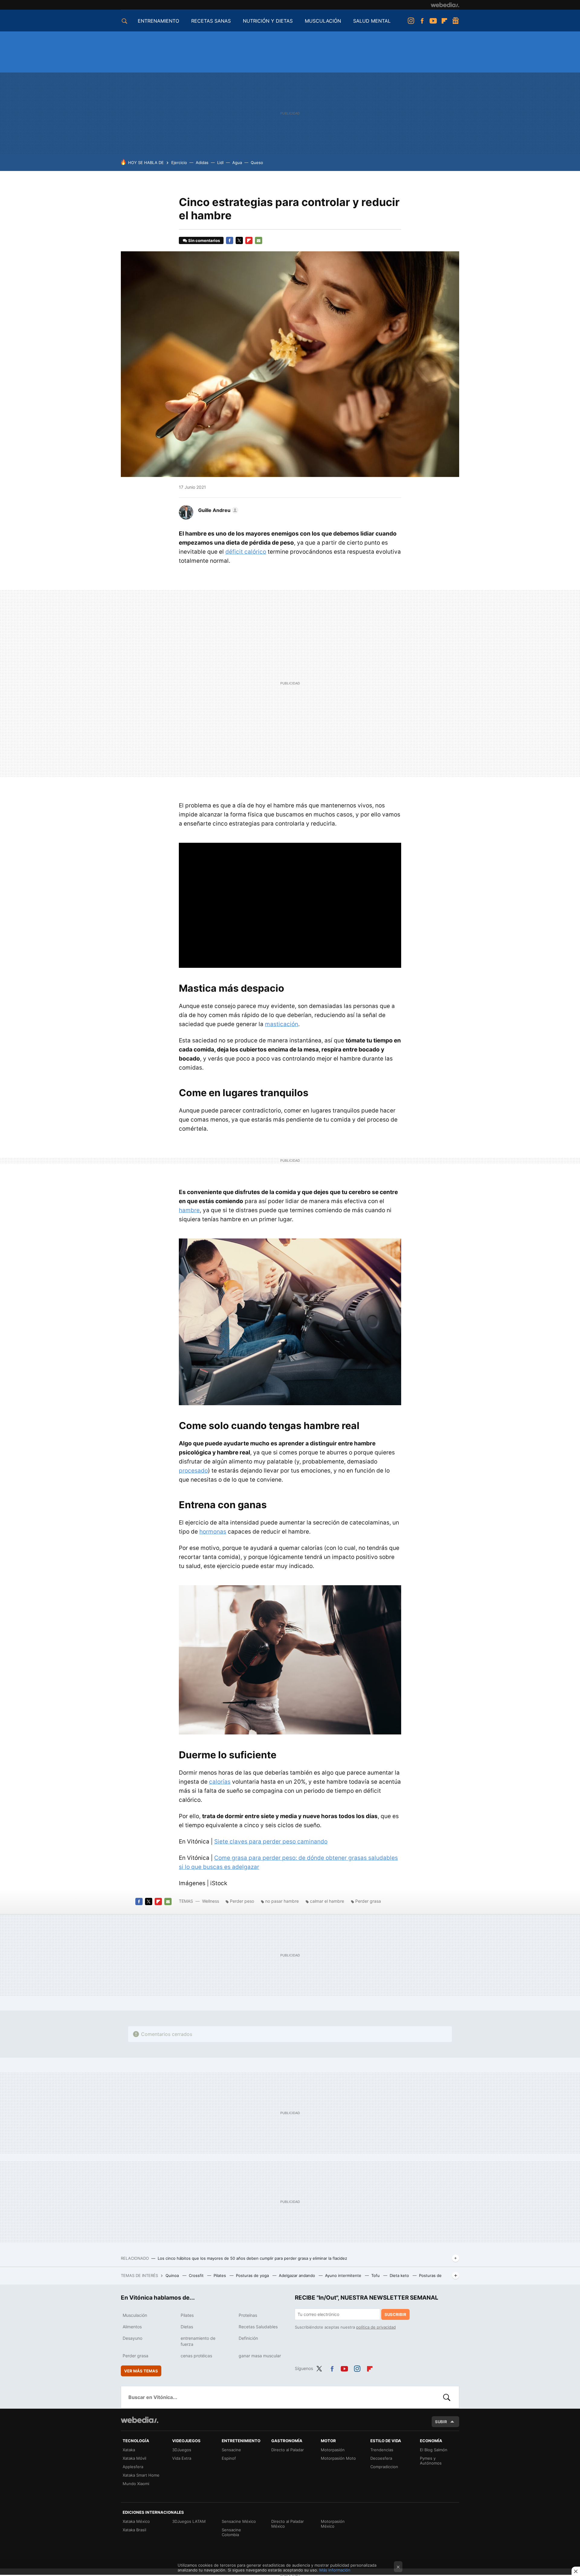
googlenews (456, 21)
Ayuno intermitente (344, 2275)
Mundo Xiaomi (136, 2484)
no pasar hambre (282, 1901)
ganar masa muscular (260, 2356)
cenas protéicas (196, 2356)
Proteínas (248, 2315)
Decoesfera (381, 2458)
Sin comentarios (204, 240)
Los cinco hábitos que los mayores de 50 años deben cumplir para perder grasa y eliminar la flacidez (252, 2258)
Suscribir (395, 2314)
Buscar (447, 2397)
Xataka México (136, 2521)
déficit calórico (246, 552)
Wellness (211, 1901)
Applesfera (133, 2467)
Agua (237, 163)
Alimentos (132, 2327)
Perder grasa (368, 1901)
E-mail (259, 240)
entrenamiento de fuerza (198, 2341)
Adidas (202, 163)
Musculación (135, 2315)
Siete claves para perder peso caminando (271, 1842)
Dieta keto (400, 2275)
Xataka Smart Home (141, 2475)
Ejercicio (179, 163)
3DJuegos (182, 2450)
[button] (217, 510)
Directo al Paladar (288, 2450)
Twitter (239, 240)
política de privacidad (376, 2327)
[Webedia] (445, 5)
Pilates (220, 2275)
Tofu (376, 2275)
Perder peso (242, 1901)
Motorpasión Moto (338, 2458)
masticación (282, 1024)
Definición (248, 2338)
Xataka (129, 2450)
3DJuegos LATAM (189, 2521)
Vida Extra (182, 2458)
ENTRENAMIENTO (158, 21)
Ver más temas (141, 2371)
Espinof (229, 2458)
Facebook (422, 21)
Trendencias (382, 2450)
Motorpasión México (333, 2524)
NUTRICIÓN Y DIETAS (268, 21)
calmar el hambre (327, 1901)
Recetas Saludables (258, 2327)
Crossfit (197, 2275)
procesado (193, 1471)
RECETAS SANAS (211, 21)
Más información (335, 2570)
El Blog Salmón (434, 2450)
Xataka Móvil (134, 2458)
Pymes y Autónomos (431, 2461)
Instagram (411, 21)
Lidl (220, 163)
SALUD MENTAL (372, 21)
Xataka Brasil (134, 2530)
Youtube (433, 21)
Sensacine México (239, 2521)
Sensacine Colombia (231, 2532)
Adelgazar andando (298, 2275)
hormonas (213, 1532)
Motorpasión (333, 2450)
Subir (441, 2422)
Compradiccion (384, 2467)
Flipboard (444, 21)
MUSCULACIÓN (323, 21)
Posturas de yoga (253, 2275)
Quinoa (173, 2275)
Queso (257, 163)
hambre (189, 1210)
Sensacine (231, 2450)
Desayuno (132, 2338)
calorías (220, 1782)
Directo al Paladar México (288, 2524)
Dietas (187, 2327)
